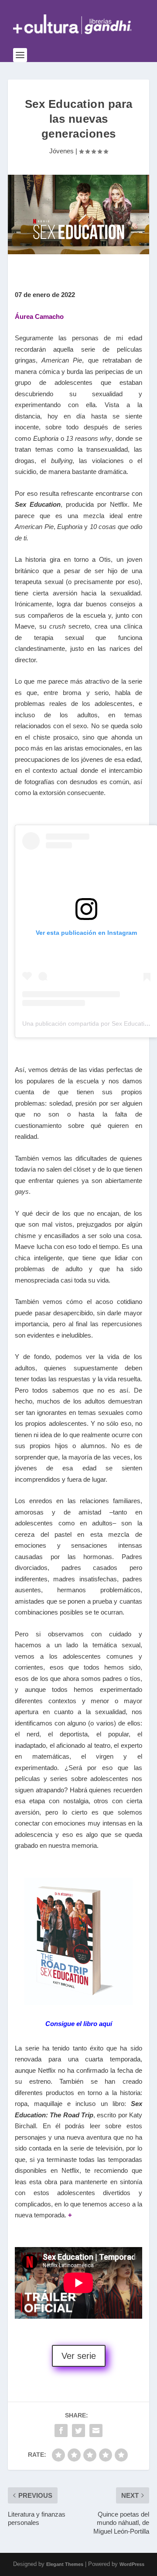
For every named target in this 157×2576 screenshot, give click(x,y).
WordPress (132, 2564)
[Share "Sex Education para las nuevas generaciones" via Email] (96, 2431)
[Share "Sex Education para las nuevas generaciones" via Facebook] (61, 2431)
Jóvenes (61, 151)
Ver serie (79, 2356)
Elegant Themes (65, 2564)
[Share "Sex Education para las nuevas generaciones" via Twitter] (78, 2431)
